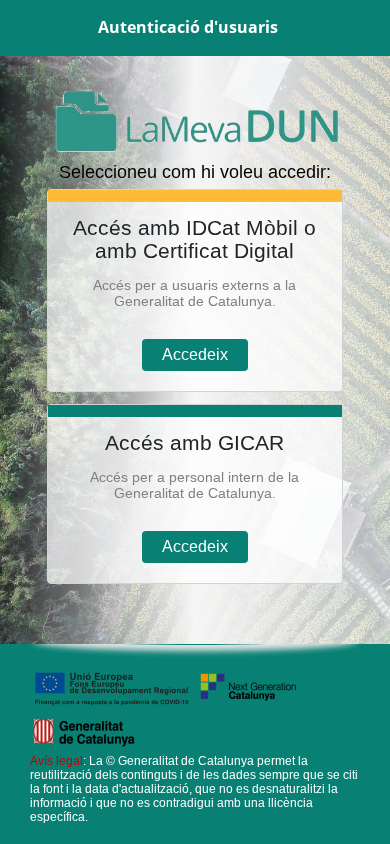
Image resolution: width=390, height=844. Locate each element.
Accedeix (195, 354)
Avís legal (56, 761)
